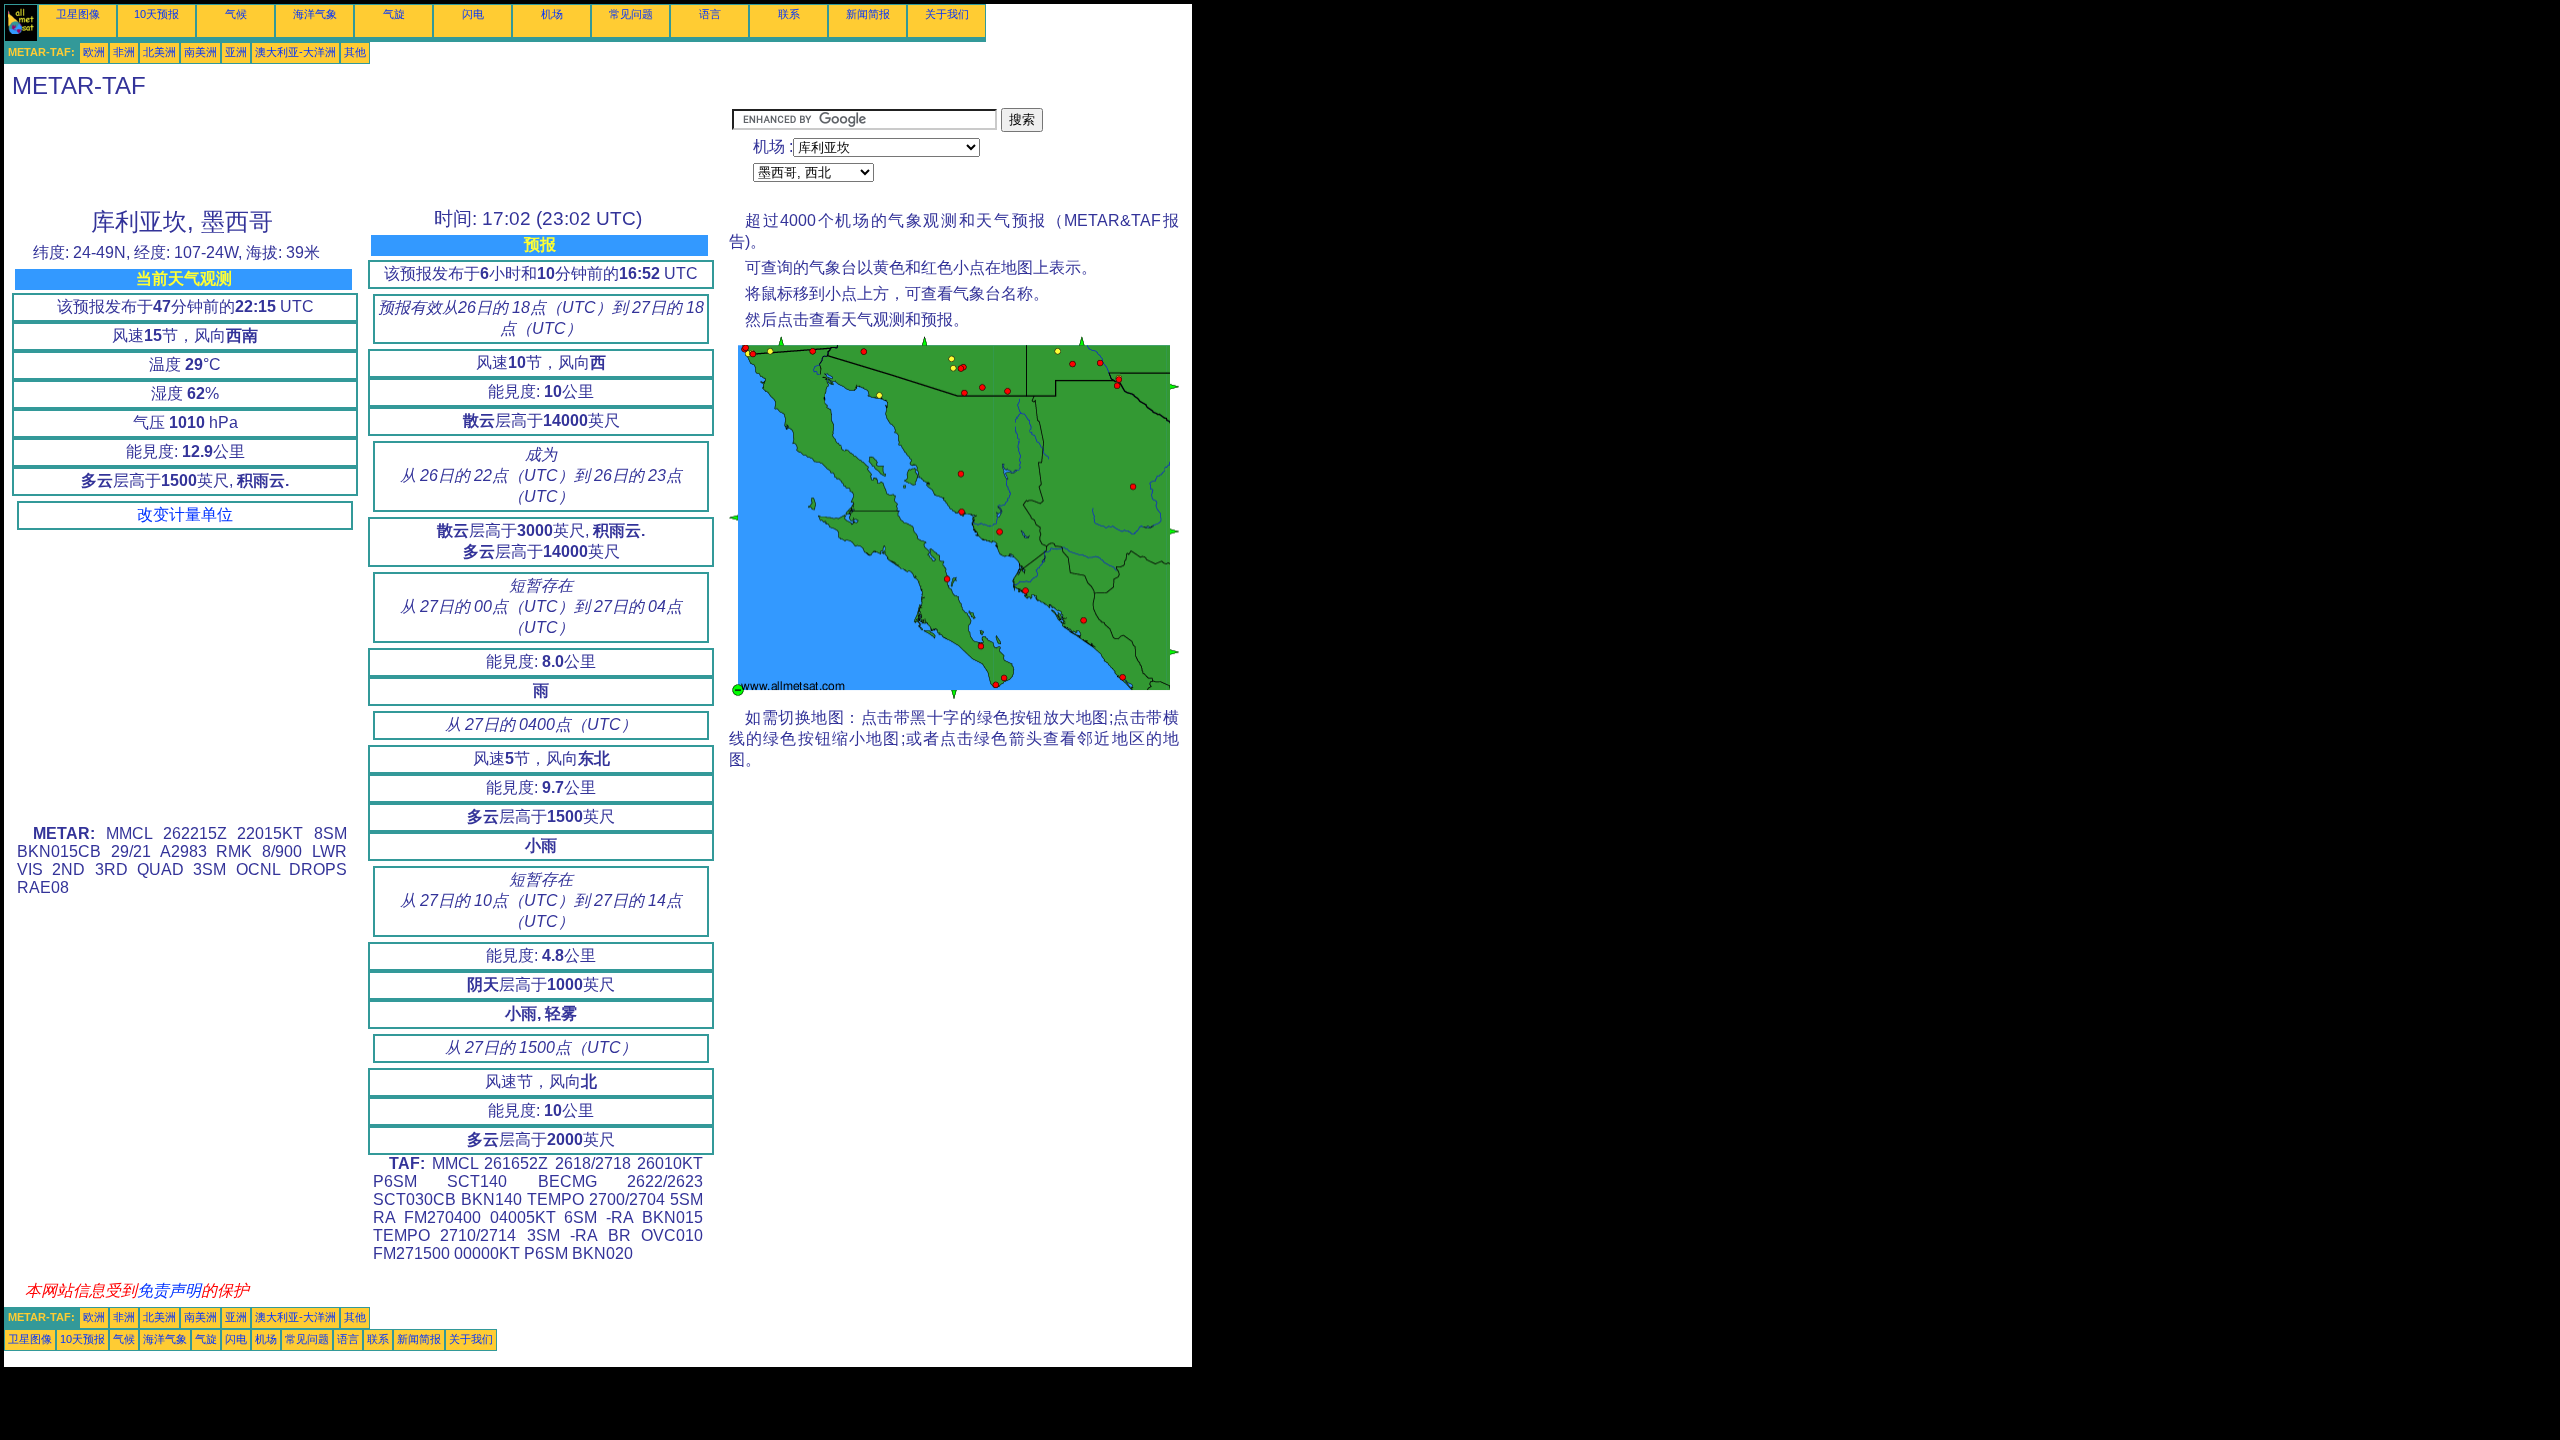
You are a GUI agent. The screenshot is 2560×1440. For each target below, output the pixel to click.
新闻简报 (868, 14)
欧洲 (94, 52)
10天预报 (156, 14)
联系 (789, 14)
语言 (710, 14)
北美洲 (159, 52)
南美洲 (200, 52)
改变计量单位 (185, 514)
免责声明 (169, 1290)
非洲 (124, 52)
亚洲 (236, 52)
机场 (552, 14)
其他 (355, 52)
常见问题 (631, 14)
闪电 (473, 14)
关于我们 (947, 14)
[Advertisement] (368, 153)
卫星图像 (78, 14)
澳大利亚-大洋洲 (295, 52)
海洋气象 (315, 14)
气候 (236, 14)
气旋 (394, 14)
